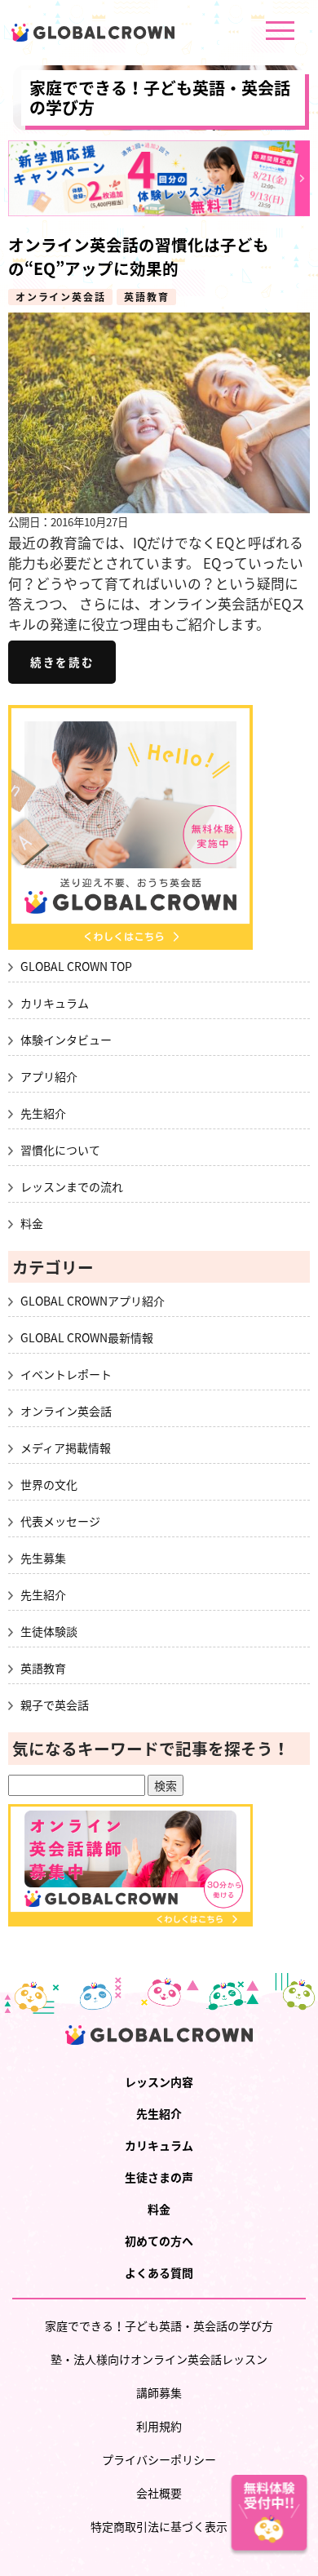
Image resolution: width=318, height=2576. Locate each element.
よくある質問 (159, 2272)
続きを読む (62, 663)
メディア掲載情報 (66, 1448)
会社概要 (159, 2493)
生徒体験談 (49, 1631)
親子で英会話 (55, 1705)
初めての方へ (159, 2241)
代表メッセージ (60, 1521)
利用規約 (159, 2426)
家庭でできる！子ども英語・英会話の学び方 (160, 98)
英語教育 (146, 297)
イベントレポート (66, 1374)
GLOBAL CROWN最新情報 (87, 1337)
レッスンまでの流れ (72, 1186)
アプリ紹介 (49, 1076)
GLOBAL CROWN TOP (76, 966)
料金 (32, 1223)
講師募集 (159, 2392)
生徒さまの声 (159, 2177)
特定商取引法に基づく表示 (159, 2526)
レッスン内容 (159, 2082)
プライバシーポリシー (159, 2459)
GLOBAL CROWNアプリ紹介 (93, 1301)
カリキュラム (55, 1003)
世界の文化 (49, 1484)
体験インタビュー (66, 1040)
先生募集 (43, 1558)
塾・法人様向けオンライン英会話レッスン (159, 2359)
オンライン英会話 (60, 297)
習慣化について (60, 1150)
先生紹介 (43, 1113)
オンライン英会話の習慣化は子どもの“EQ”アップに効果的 (139, 256)
